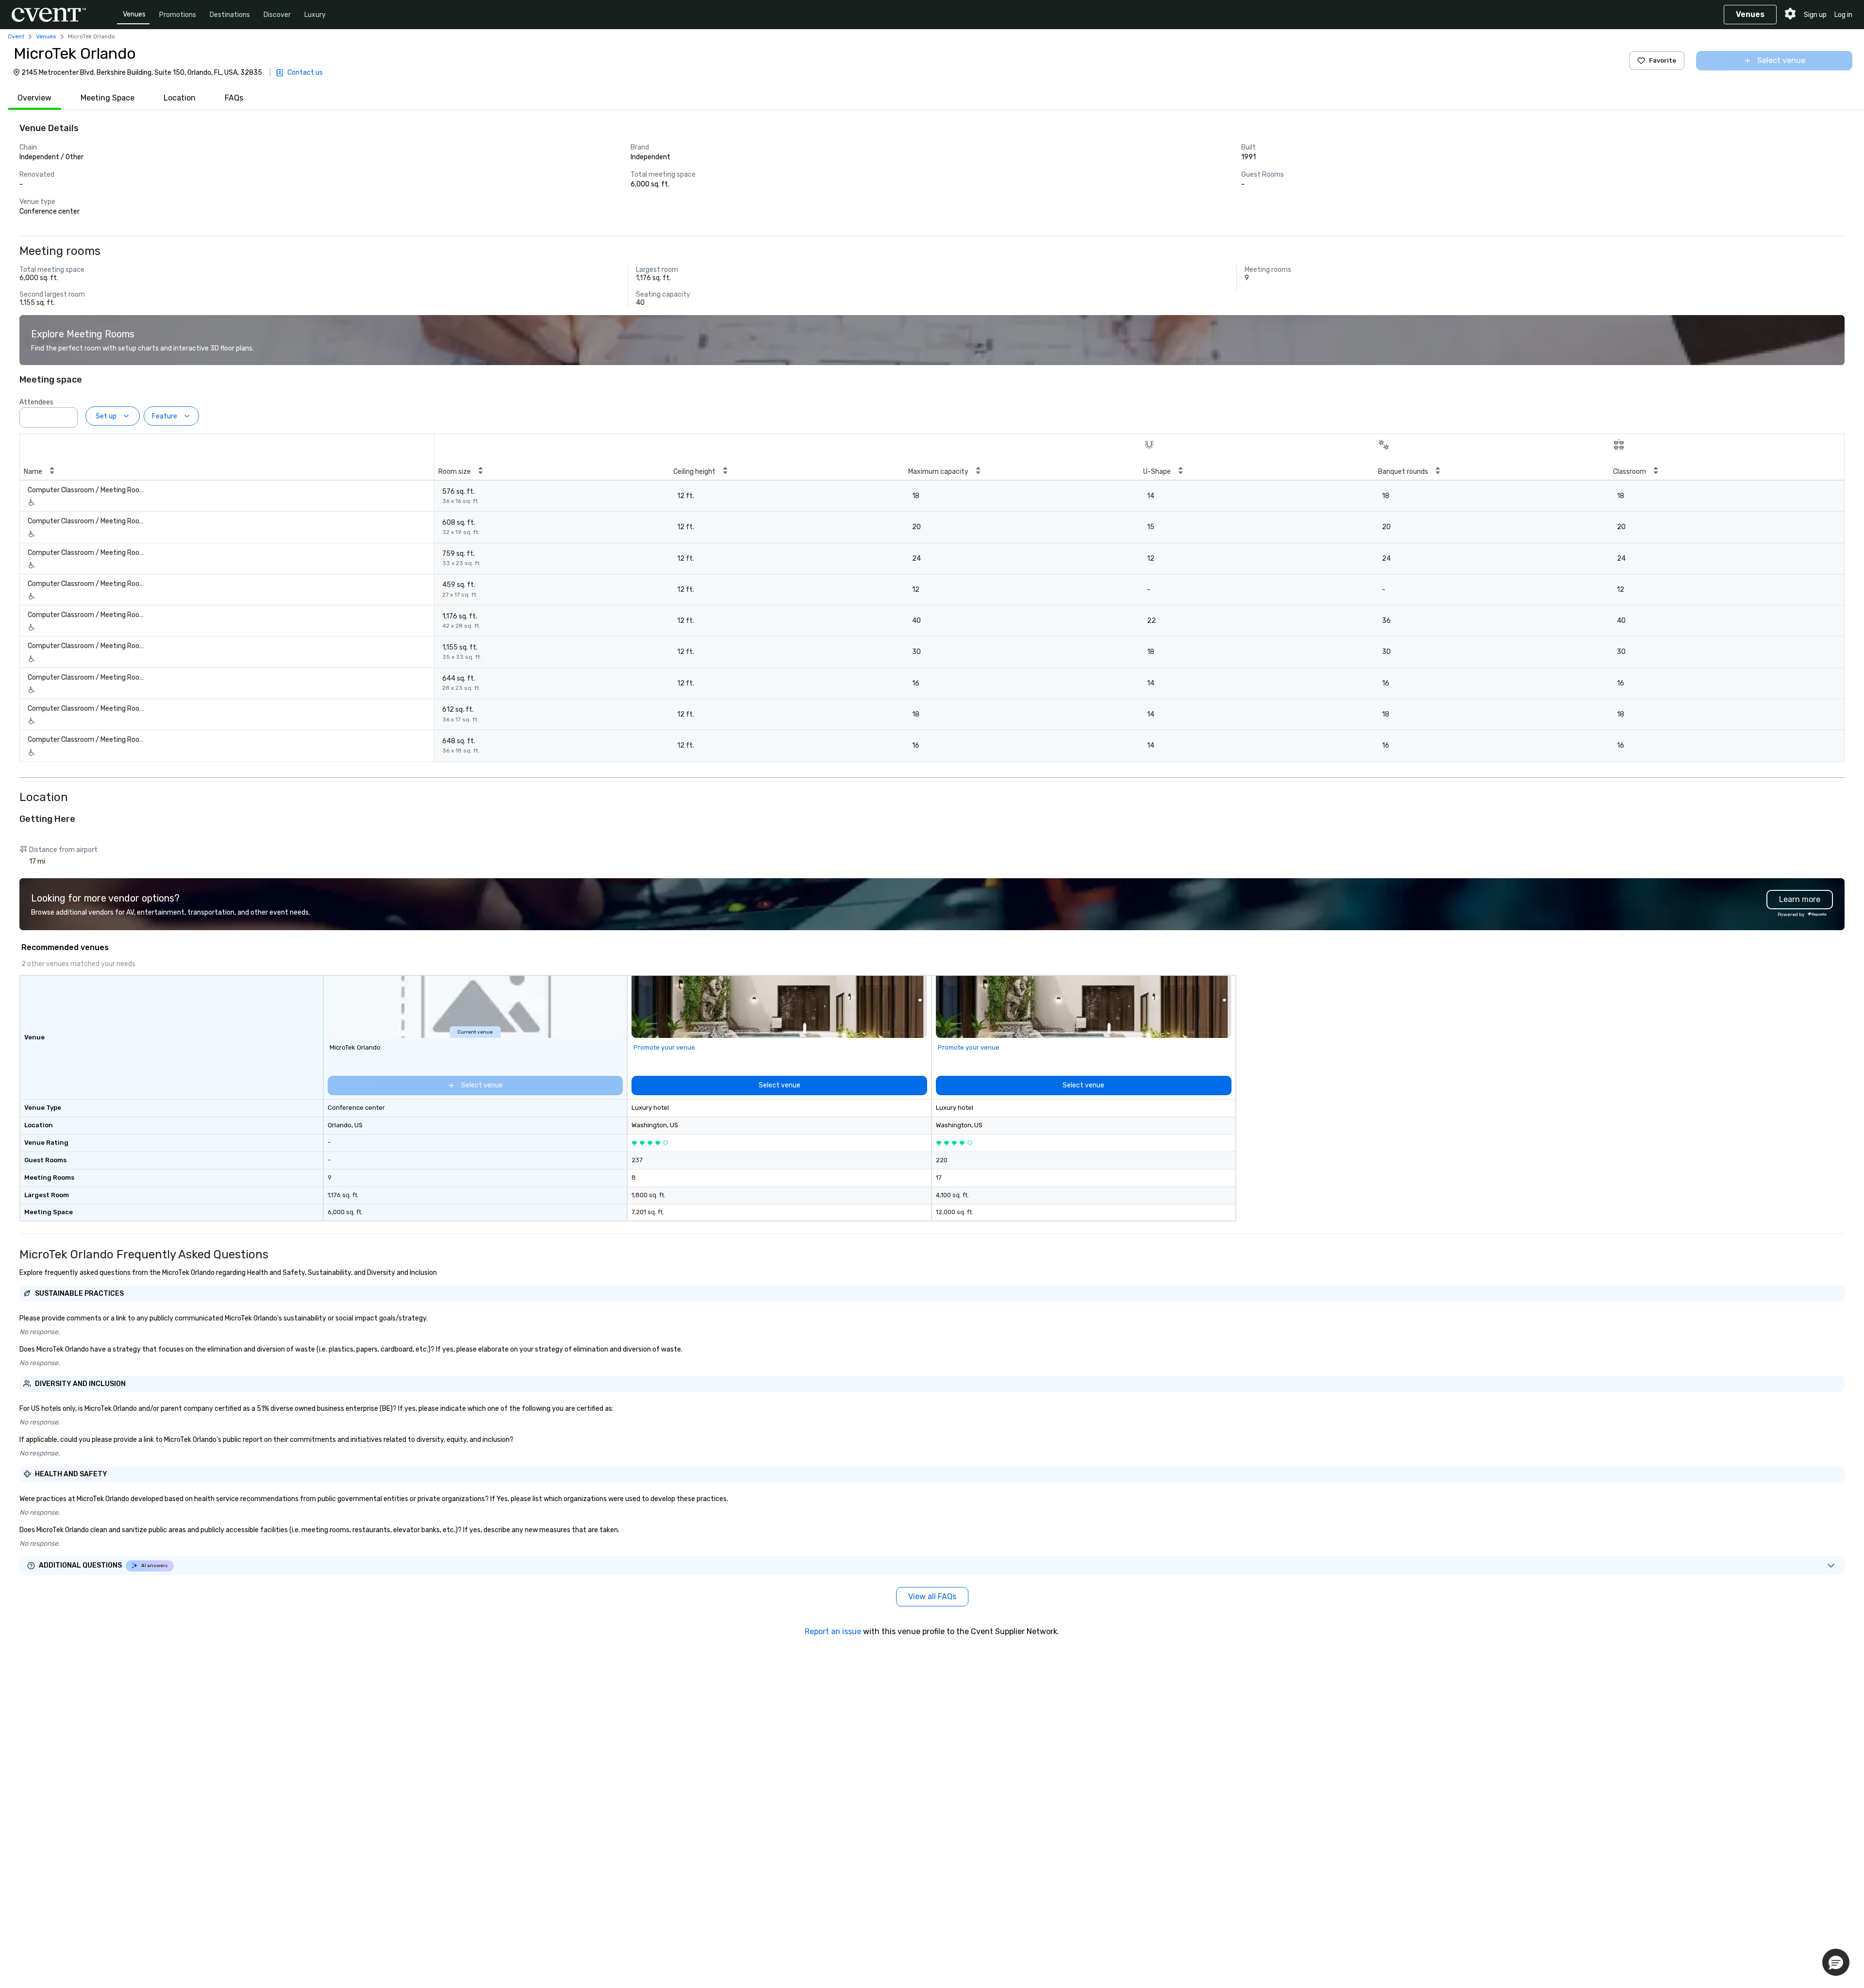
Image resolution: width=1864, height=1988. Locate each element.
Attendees (36, 402)
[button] (67, 415)
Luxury (315, 15)
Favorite (1663, 60)
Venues (134, 14)
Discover (277, 15)
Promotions (178, 15)
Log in (1843, 15)
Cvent (16, 36)
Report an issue (833, 1631)
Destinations (230, 15)
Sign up (1815, 15)
